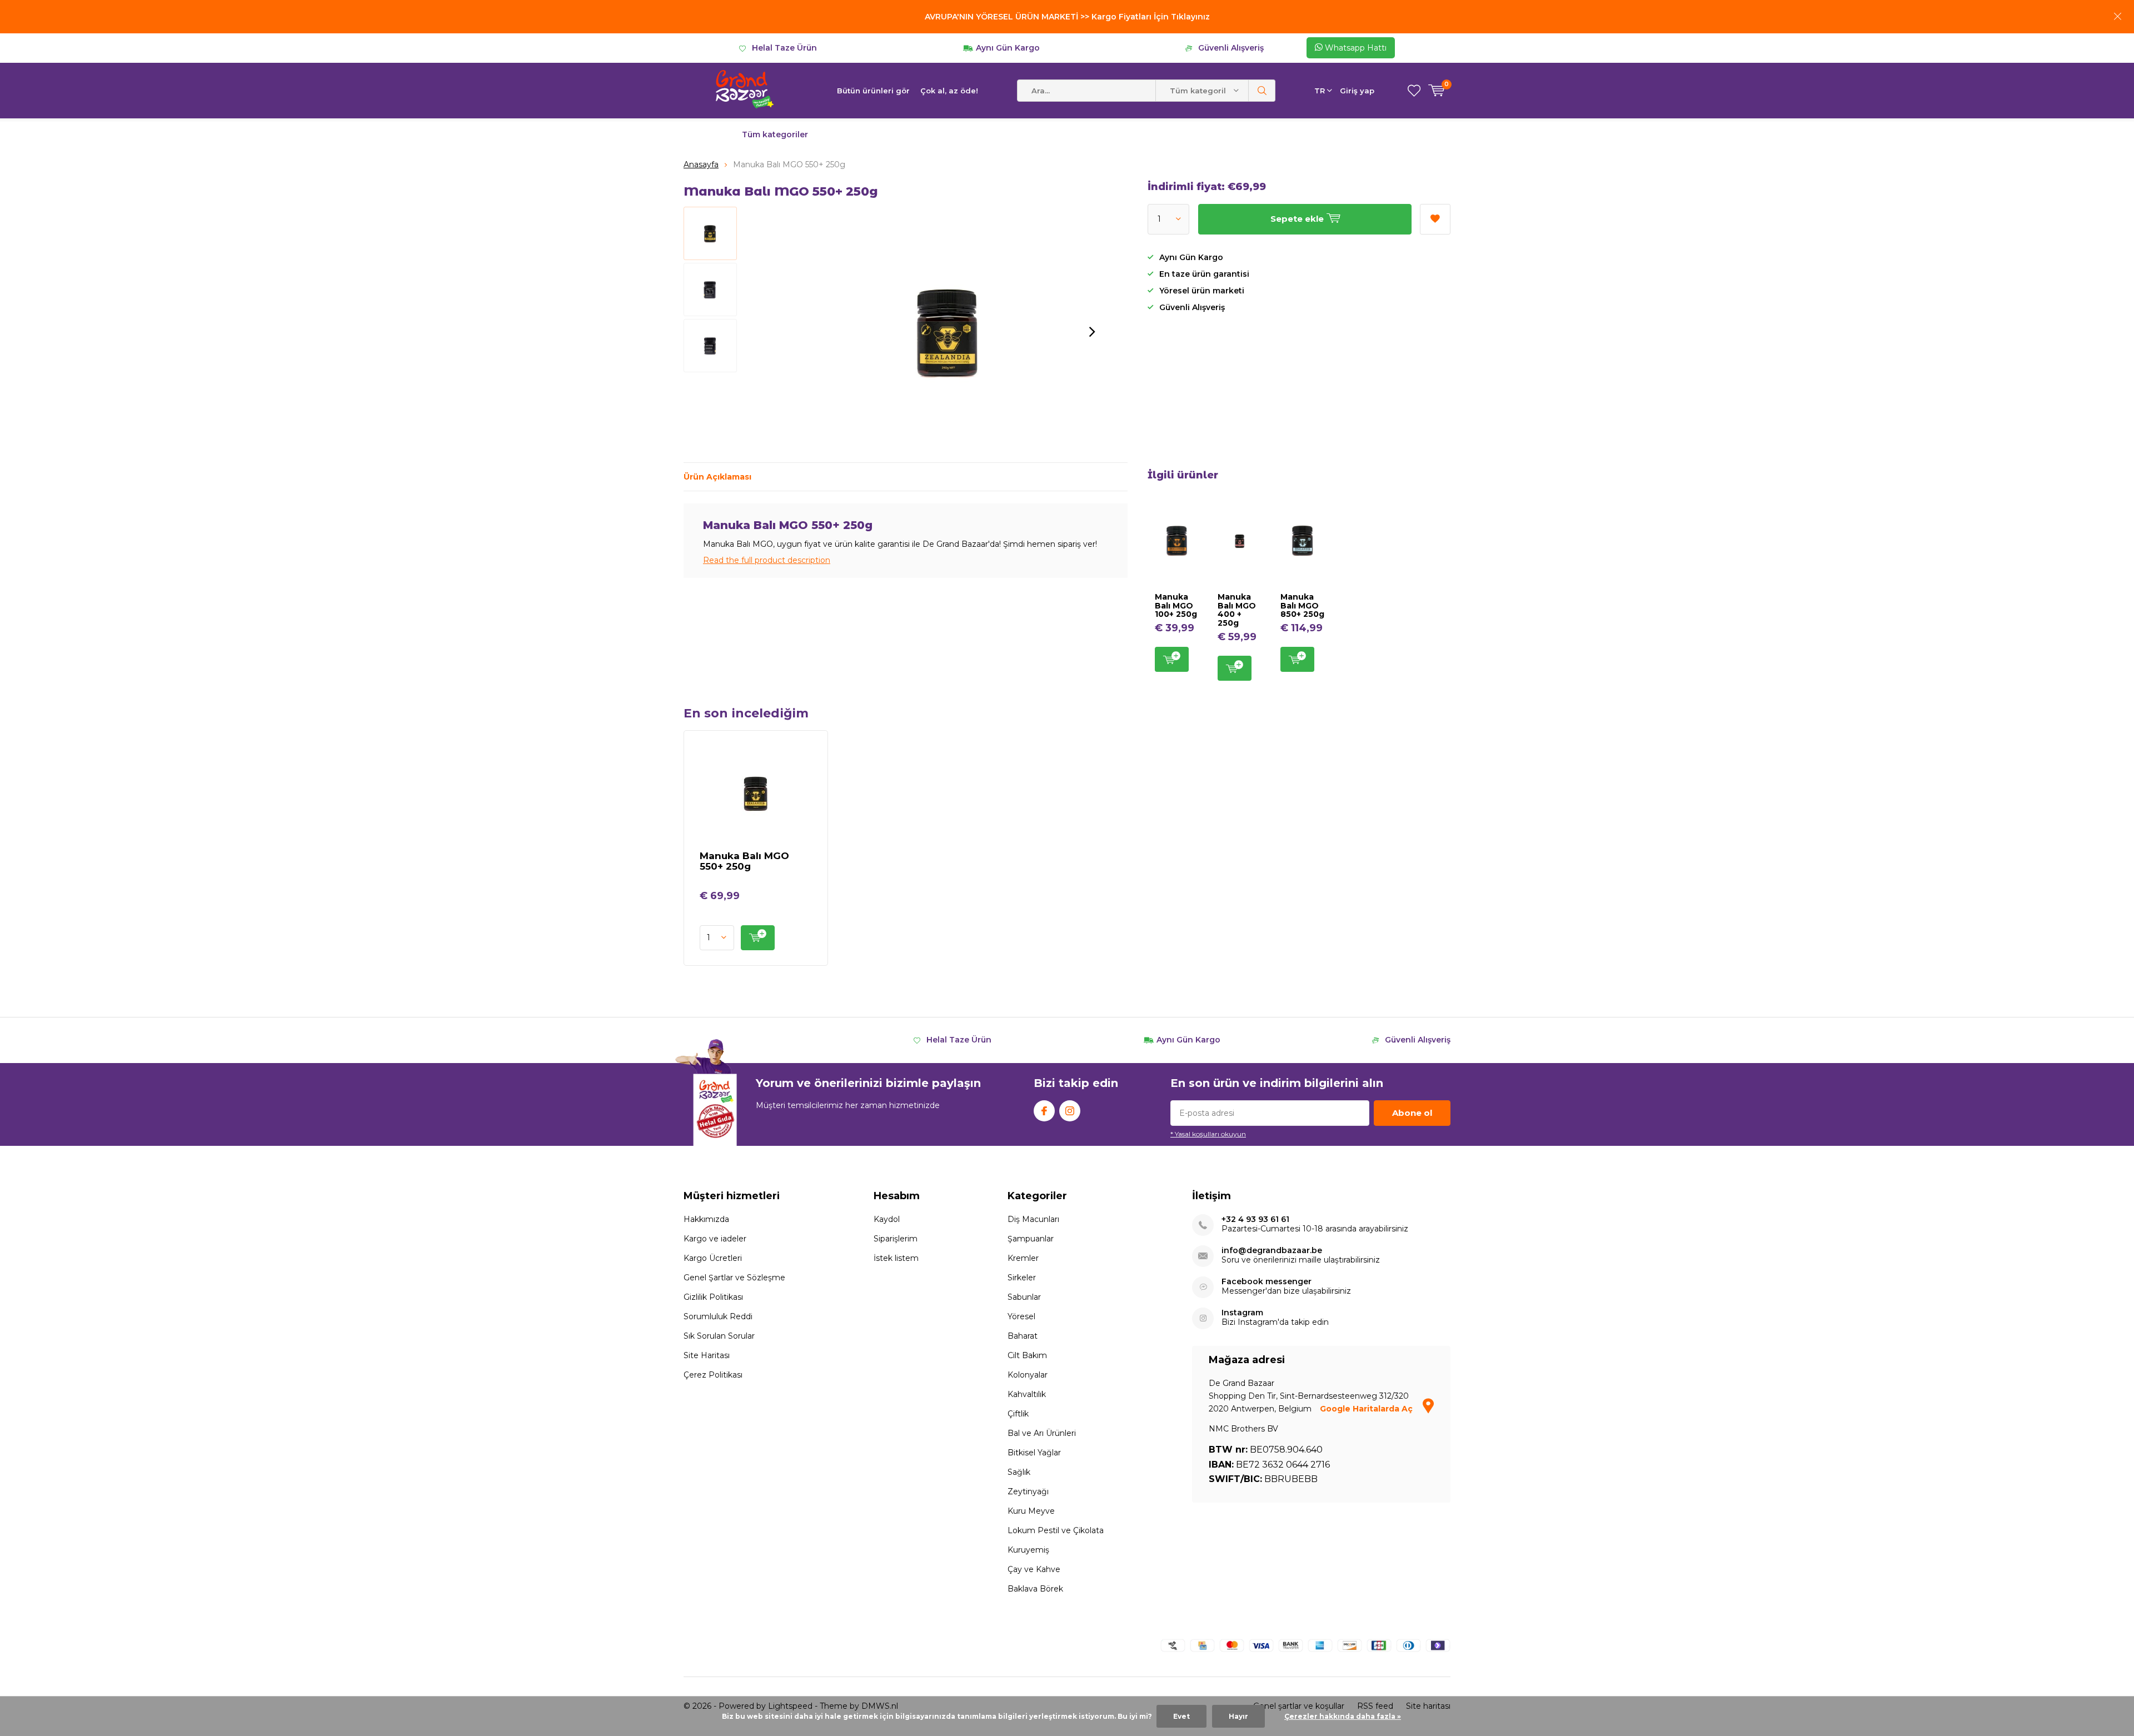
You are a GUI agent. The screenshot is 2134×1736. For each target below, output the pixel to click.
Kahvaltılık (1027, 1394)
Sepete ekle (1172, 659)
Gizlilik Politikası (713, 1297)
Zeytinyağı (1028, 1491)
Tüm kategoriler (775, 134)
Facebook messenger (1267, 1282)
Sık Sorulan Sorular (719, 1336)
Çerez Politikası (713, 1375)
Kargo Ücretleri (713, 1258)
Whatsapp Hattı (1355, 48)
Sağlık (1019, 1472)
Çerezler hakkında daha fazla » (1343, 1716)
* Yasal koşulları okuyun (1208, 1134)
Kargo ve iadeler (715, 1239)
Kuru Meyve (1031, 1511)
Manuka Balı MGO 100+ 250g (1176, 605)
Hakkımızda (706, 1219)
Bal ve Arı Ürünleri (1042, 1433)
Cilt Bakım (1027, 1355)
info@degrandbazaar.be (1272, 1251)
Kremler (1023, 1258)
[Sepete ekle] (758, 938)
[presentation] (1092, 332)
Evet (1181, 1716)
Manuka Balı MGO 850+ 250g (1302, 605)
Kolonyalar (1028, 1375)
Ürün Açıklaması (717, 477)
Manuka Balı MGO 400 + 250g (1237, 610)
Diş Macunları (1033, 1219)
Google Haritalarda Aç (1367, 1409)
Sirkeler (1022, 1278)
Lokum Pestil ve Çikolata (1056, 1530)
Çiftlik (1018, 1414)
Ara (1262, 91)
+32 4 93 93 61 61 (1255, 1219)
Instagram (1070, 1111)
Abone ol (1412, 1113)
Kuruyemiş (1028, 1550)
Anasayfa (701, 164)
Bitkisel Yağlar (1034, 1453)
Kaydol (887, 1219)
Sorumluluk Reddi (718, 1316)
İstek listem (896, 1258)
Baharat (1023, 1336)
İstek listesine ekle (1435, 219)
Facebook (1044, 1111)
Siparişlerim (896, 1239)
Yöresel (1021, 1316)
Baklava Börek (1035, 1589)
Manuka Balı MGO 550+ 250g (744, 861)
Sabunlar (1024, 1297)
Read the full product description (767, 560)
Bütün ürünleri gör (873, 91)
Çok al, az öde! (949, 91)
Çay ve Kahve (1034, 1569)
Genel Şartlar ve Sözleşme (734, 1278)
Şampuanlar (1031, 1239)
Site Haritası (707, 1355)
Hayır (1238, 1716)
